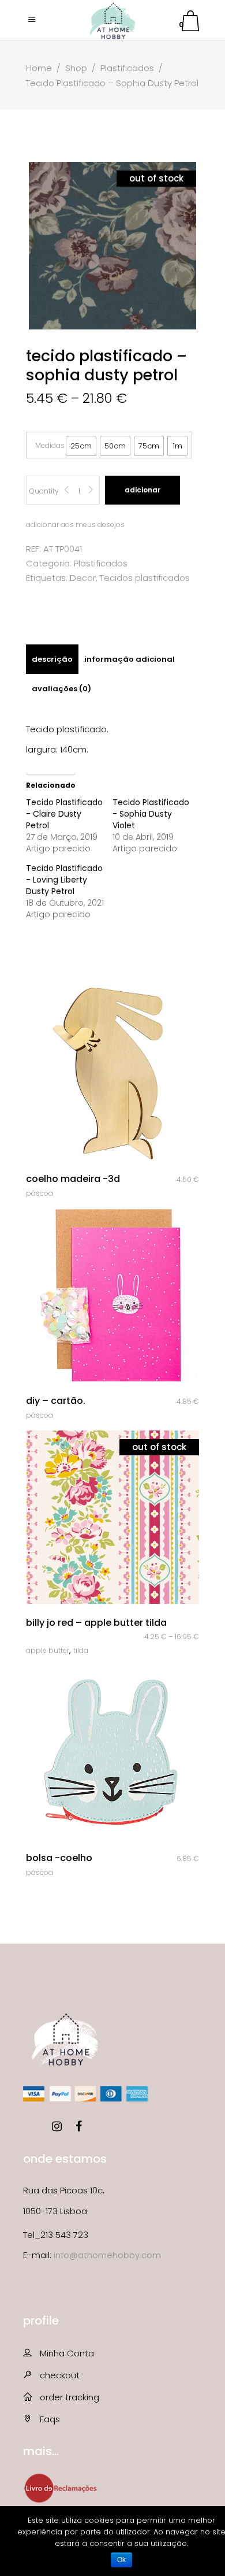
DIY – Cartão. (56, 1401)
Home (39, 68)
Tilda (81, 1650)
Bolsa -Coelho (59, 1858)
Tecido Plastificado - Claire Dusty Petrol (64, 814)
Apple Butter (48, 1650)
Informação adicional (130, 659)
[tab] (52, 659)
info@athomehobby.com (107, 2255)
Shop (76, 68)
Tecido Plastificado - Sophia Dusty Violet (151, 814)
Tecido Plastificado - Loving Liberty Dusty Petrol (64, 880)
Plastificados (127, 68)
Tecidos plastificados (145, 578)
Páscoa (40, 1193)
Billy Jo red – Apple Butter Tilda (96, 1623)
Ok (121, 2560)
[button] (81, 446)
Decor (83, 578)
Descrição (52, 659)
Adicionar (142, 490)
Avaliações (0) (61, 689)
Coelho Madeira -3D (73, 1179)
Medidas (50, 445)
